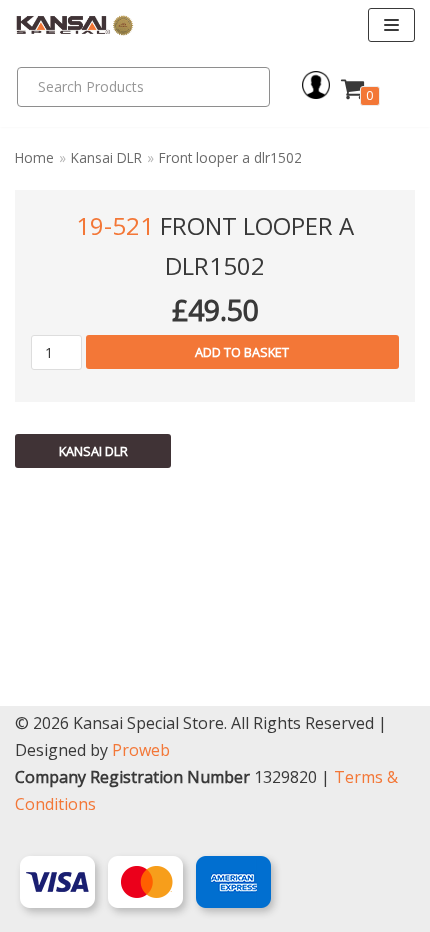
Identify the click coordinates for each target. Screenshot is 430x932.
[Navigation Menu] (391, 25)
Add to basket (242, 352)
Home (34, 157)
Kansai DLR (106, 157)
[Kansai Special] (75, 25)
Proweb (141, 750)
